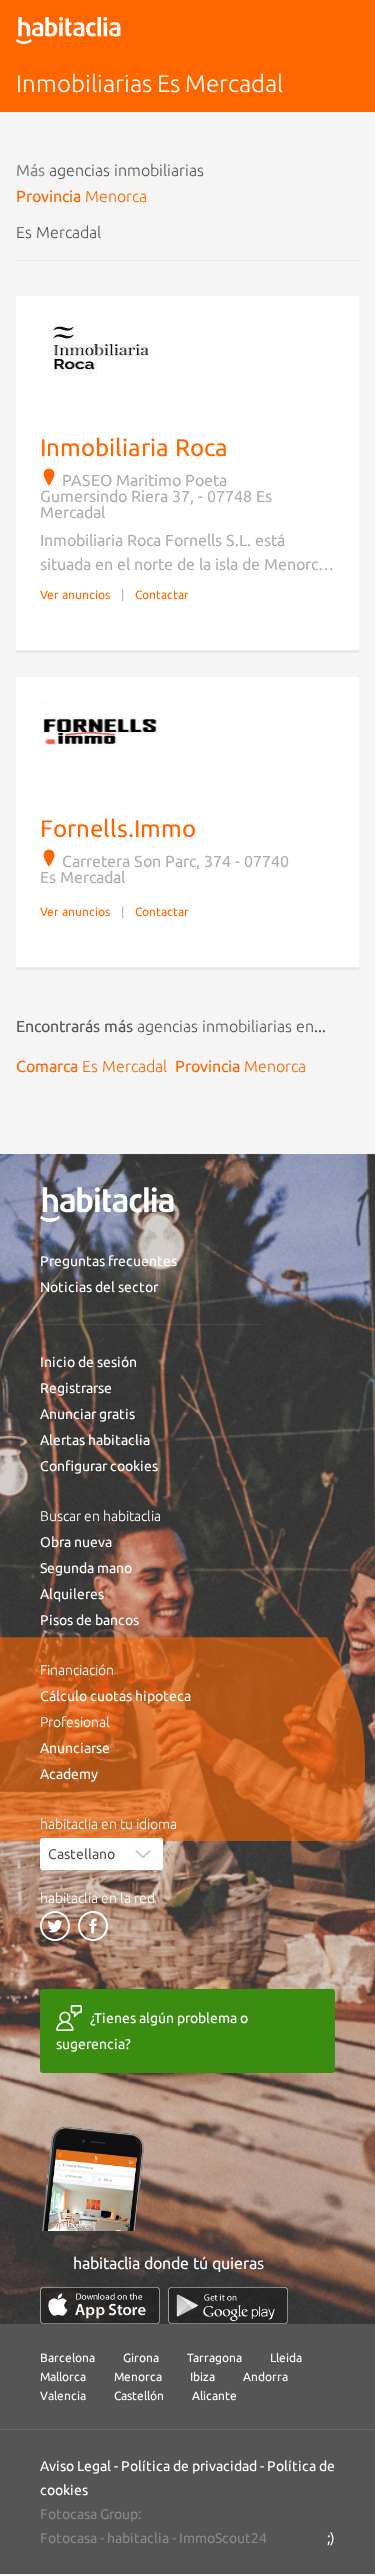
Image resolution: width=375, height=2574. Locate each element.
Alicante (214, 2395)
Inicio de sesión (88, 1362)
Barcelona (67, 2357)
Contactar (162, 594)
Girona (141, 2357)
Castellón (139, 2395)
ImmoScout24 (223, 2538)
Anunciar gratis (87, 1414)
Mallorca (63, 2376)
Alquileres (72, 1594)
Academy (69, 1774)
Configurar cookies (99, 1466)
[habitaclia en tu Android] (228, 2305)
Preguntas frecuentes (108, 1261)
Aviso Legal (75, 2466)
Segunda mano (86, 1568)
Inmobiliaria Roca (134, 447)
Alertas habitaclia (95, 1440)
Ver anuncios (75, 594)
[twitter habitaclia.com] (55, 1926)
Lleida (286, 2357)
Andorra (265, 2376)
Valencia (63, 2395)
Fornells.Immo (118, 828)
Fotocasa (68, 2538)
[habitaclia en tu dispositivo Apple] (100, 2305)
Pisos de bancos (89, 1620)
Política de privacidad (189, 2466)
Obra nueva (76, 1542)
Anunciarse (75, 1748)
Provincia (81, 196)
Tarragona (214, 2357)
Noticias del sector (99, 1287)
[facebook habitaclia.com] (93, 1926)
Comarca (91, 1066)
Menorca (138, 2376)
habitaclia (138, 2538)
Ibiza (202, 2376)
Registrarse (76, 1388)
